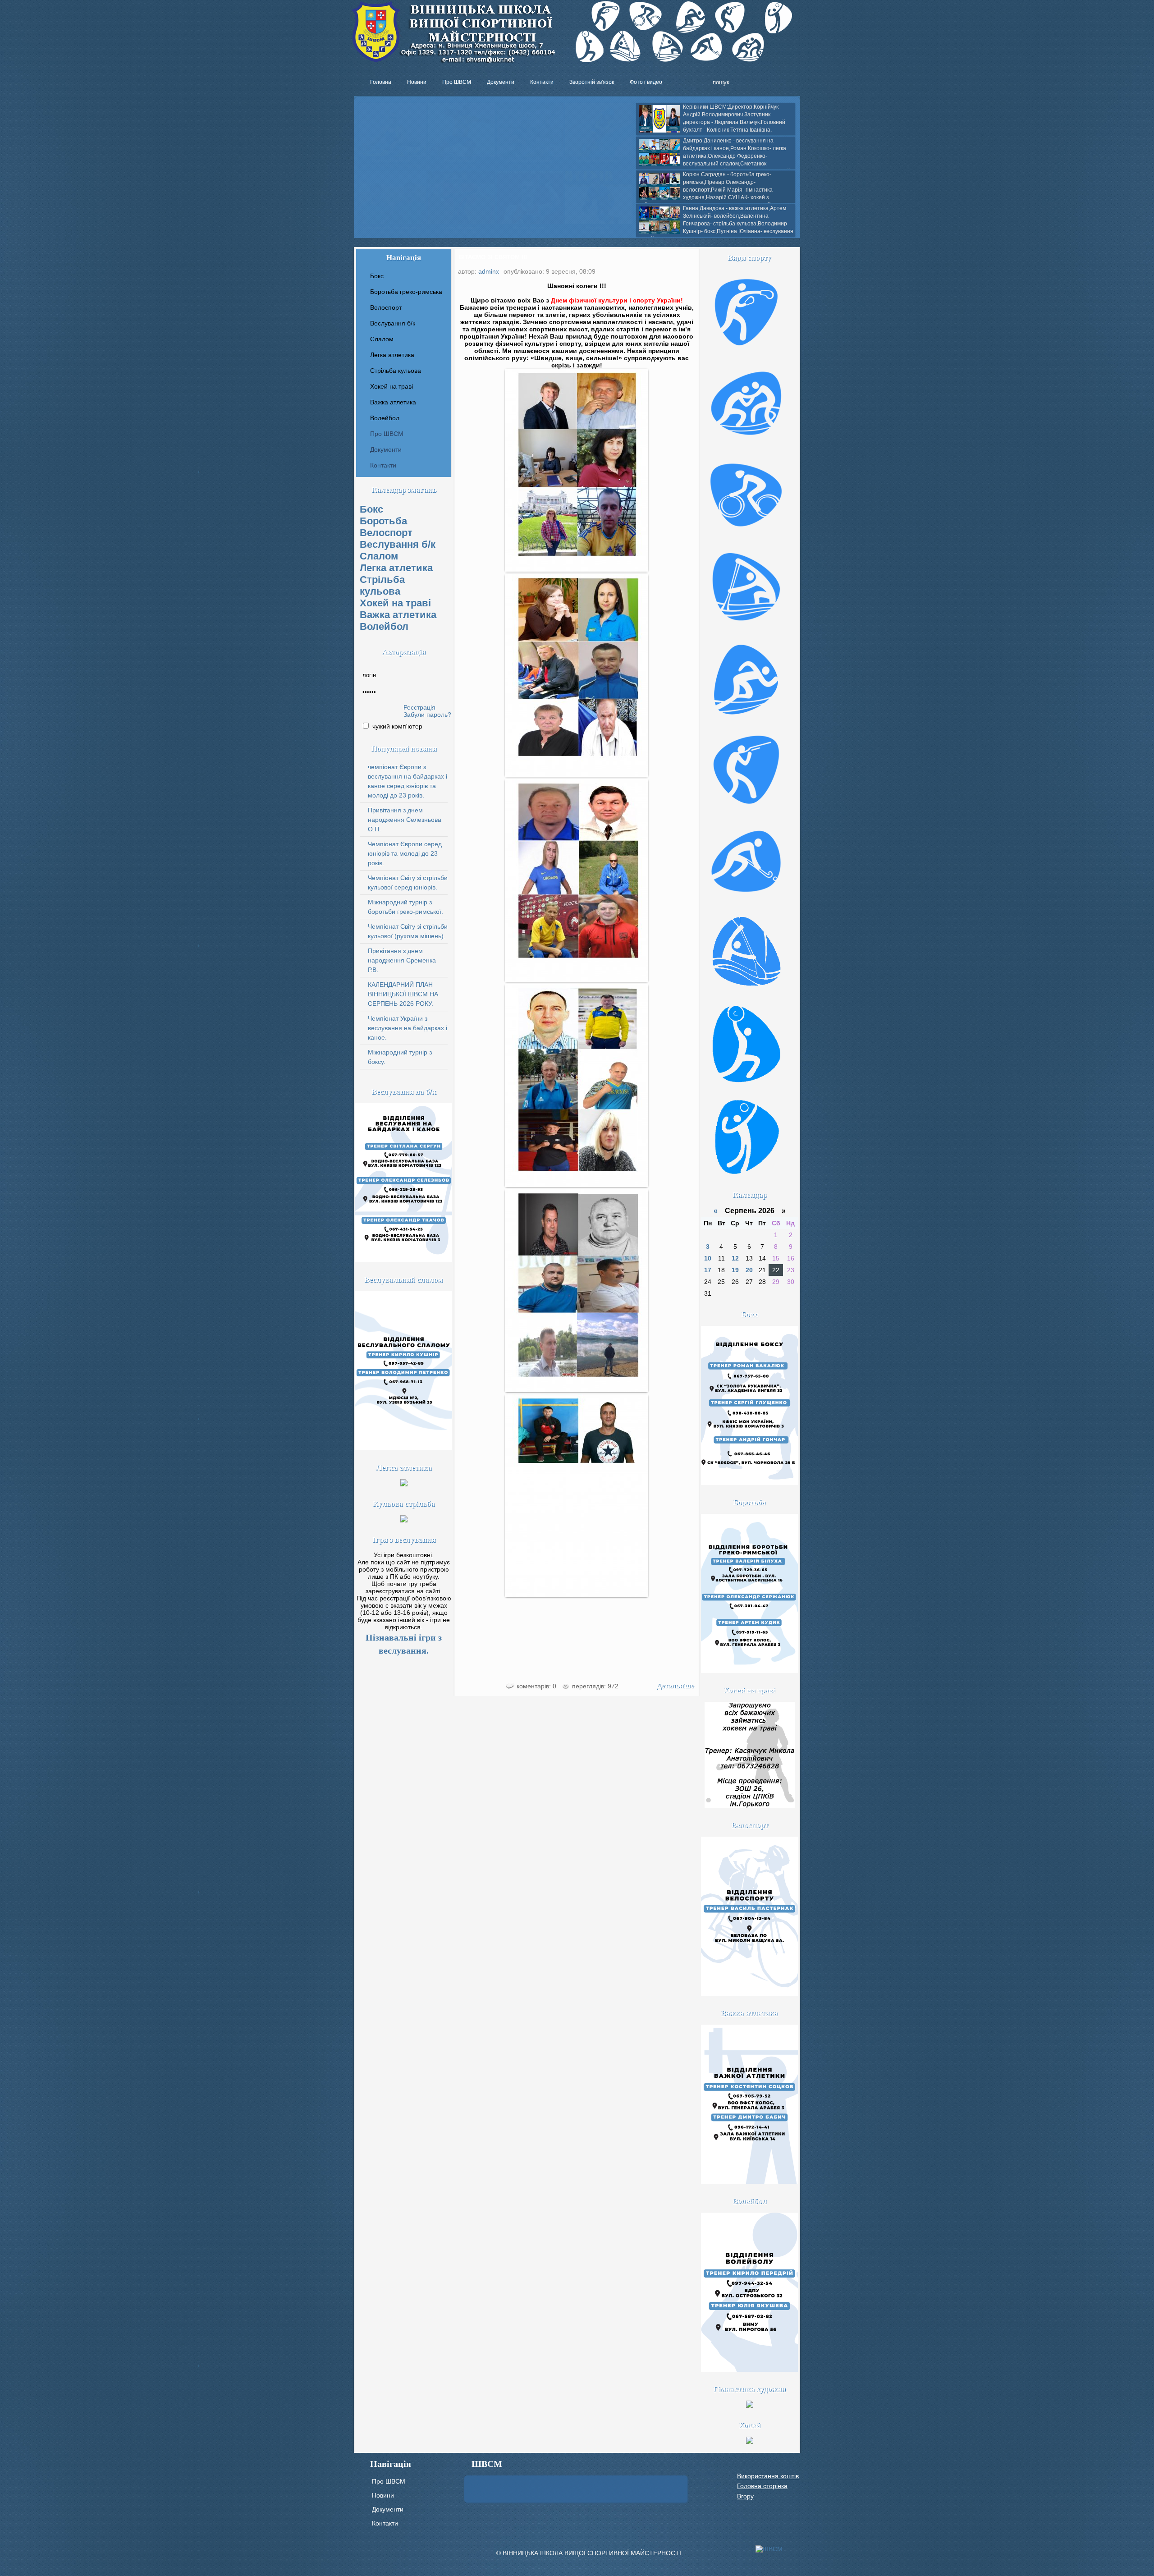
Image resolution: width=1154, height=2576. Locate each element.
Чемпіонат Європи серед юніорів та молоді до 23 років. (405, 853)
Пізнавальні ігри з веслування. (404, 1644)
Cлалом (379, 556)
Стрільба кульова (382, 585)
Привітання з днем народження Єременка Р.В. (402, 960)
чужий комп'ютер (396, 726)
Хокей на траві (395, 603)
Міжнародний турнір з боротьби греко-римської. (405, 907)
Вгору (745, 2496)
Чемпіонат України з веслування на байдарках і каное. (408, 1028)
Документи (386, 449)
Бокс (371, 509)
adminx (489, 271)
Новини (383, 2495)
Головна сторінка (762, 2486)
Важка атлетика (398, 615)
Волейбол (384, 626)
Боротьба (383, 521)
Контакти (383, 465)
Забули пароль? (427, 715)
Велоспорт (386, 533)
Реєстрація (419, 707)
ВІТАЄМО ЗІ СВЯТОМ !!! (493, 257)
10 (708, 1258)
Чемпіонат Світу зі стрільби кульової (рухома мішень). (408, 931)
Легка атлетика (396, 568)
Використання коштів (768, 2476)
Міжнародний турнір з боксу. (400, 1057)
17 (708, 1270)
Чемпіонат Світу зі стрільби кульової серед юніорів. (408, 882)
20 (749, 1270)
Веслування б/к (398, 544)
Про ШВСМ (387, 434)
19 (735, 1270)
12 (735, 1258)
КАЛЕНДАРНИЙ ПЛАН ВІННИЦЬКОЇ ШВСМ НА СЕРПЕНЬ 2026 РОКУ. (403, 994)
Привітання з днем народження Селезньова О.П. (405, 820)
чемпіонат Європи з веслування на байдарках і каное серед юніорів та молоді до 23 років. (408, 781)
